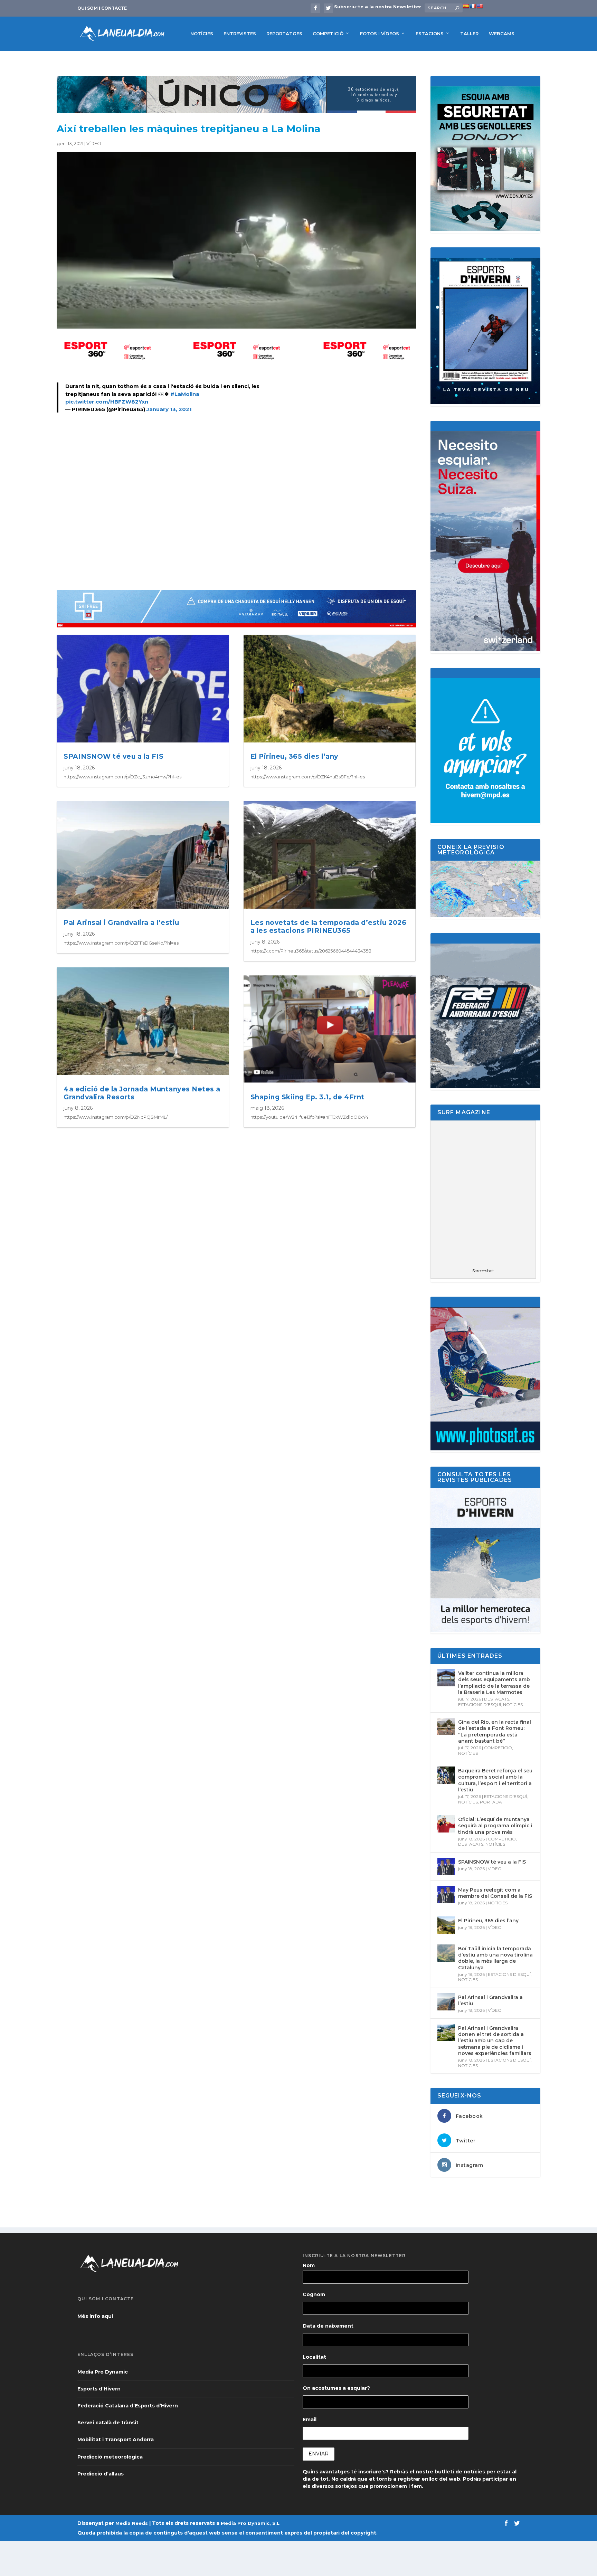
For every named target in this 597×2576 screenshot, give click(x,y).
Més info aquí (95, 2316)
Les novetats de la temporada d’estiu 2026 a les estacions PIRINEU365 (329, 927)
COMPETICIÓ (328, 34)
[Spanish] (466, 6)
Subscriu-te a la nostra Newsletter (378, 7)
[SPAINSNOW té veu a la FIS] (446, 1866)
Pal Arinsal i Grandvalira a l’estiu (121, 923)
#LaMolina (185, 394)
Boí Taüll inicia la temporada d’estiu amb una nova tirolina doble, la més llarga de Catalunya (495, 1958)
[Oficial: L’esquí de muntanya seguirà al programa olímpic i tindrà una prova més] (446, 1824)
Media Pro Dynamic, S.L (250, 2523)
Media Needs (132, 2523)
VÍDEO (94, 143)
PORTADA (491, 1802)
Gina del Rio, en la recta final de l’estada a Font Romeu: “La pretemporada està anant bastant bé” (495, 1731)
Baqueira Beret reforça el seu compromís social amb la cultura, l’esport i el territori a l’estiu (495, 1780)
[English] (480, 6)
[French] (473, 6)
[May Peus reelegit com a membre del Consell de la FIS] (446, 1894)
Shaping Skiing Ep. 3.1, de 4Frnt (307, 1097)
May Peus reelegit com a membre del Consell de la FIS (495, 1893)
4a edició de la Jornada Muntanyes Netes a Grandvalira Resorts (142, 1093)
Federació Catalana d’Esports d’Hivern (128, 2406)
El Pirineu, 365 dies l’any (294, 756)
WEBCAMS (502, 34)
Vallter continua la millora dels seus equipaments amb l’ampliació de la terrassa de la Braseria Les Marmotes (494, 1683)
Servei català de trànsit (108, 2423)
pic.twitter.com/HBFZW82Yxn (107, 402)
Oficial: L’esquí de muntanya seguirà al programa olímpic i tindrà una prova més (495, 1826)
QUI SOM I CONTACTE (102, 8)
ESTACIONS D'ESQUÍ (480, 1704)
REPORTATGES (284, 34)
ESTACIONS (430, 34)
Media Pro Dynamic (103, 2372)
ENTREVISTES (240, 34)
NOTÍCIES (202, 34)
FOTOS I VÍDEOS (380, 34)
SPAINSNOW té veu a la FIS (114, 756)
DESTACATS (497, 1699)
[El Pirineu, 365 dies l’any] (446, 1925)
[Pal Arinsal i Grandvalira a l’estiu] (446, 2002)
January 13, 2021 (169, 409)
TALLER (469, 34)
